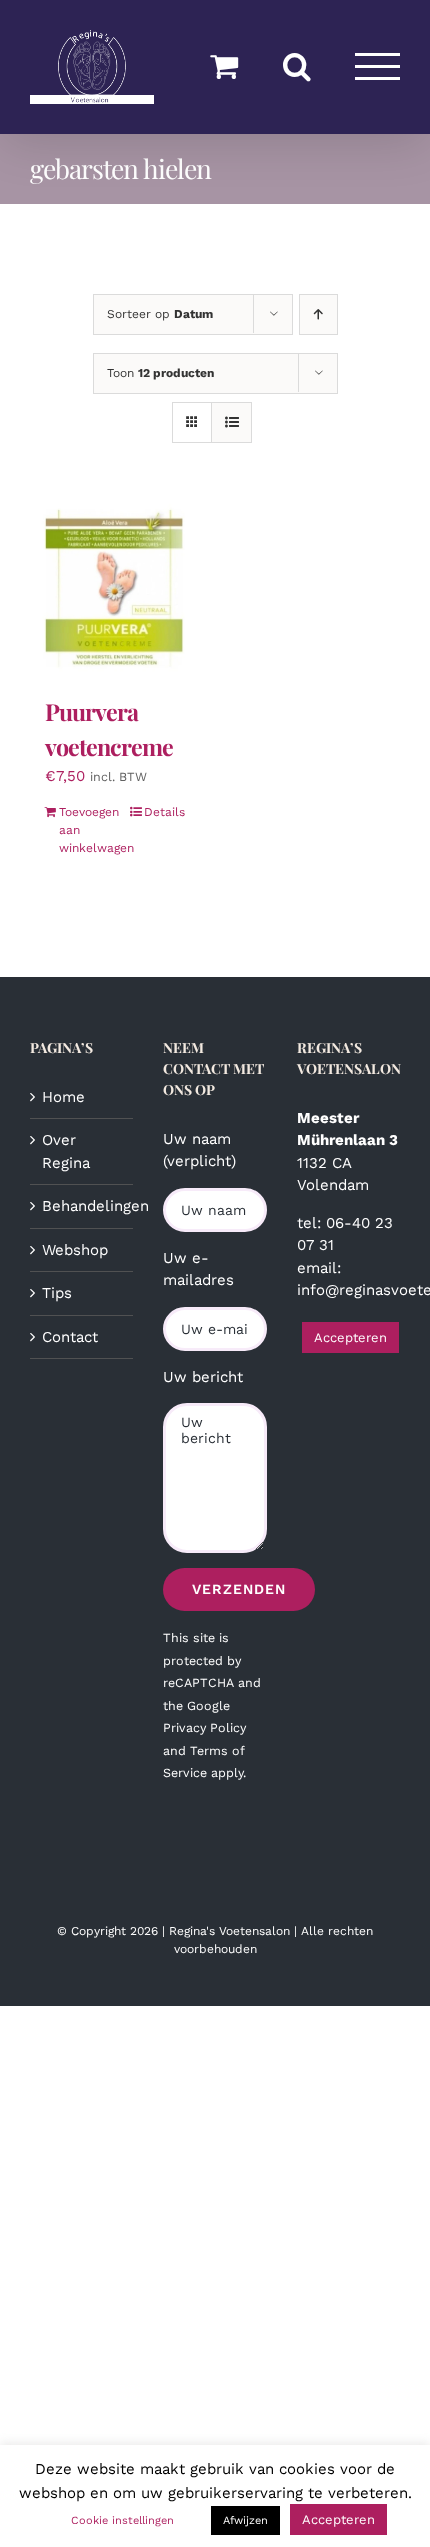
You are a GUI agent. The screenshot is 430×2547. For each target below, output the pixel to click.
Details (164, 812)
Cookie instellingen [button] (122, 2520)
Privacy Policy (204, 1727)
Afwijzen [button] (245, 2520)
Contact (70, 1337)
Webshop (75, 1250)
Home (63, 1097)
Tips (57, 1293)
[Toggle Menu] (378, 66)
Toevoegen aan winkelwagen (86, 830)
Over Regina (66, 1151)
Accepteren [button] (350, 1337)
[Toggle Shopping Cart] (224, 66)
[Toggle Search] (297, 66)
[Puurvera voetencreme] (115, 589)
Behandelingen (82, 1206)
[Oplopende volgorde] (318, 314)
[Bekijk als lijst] (231, 422)
